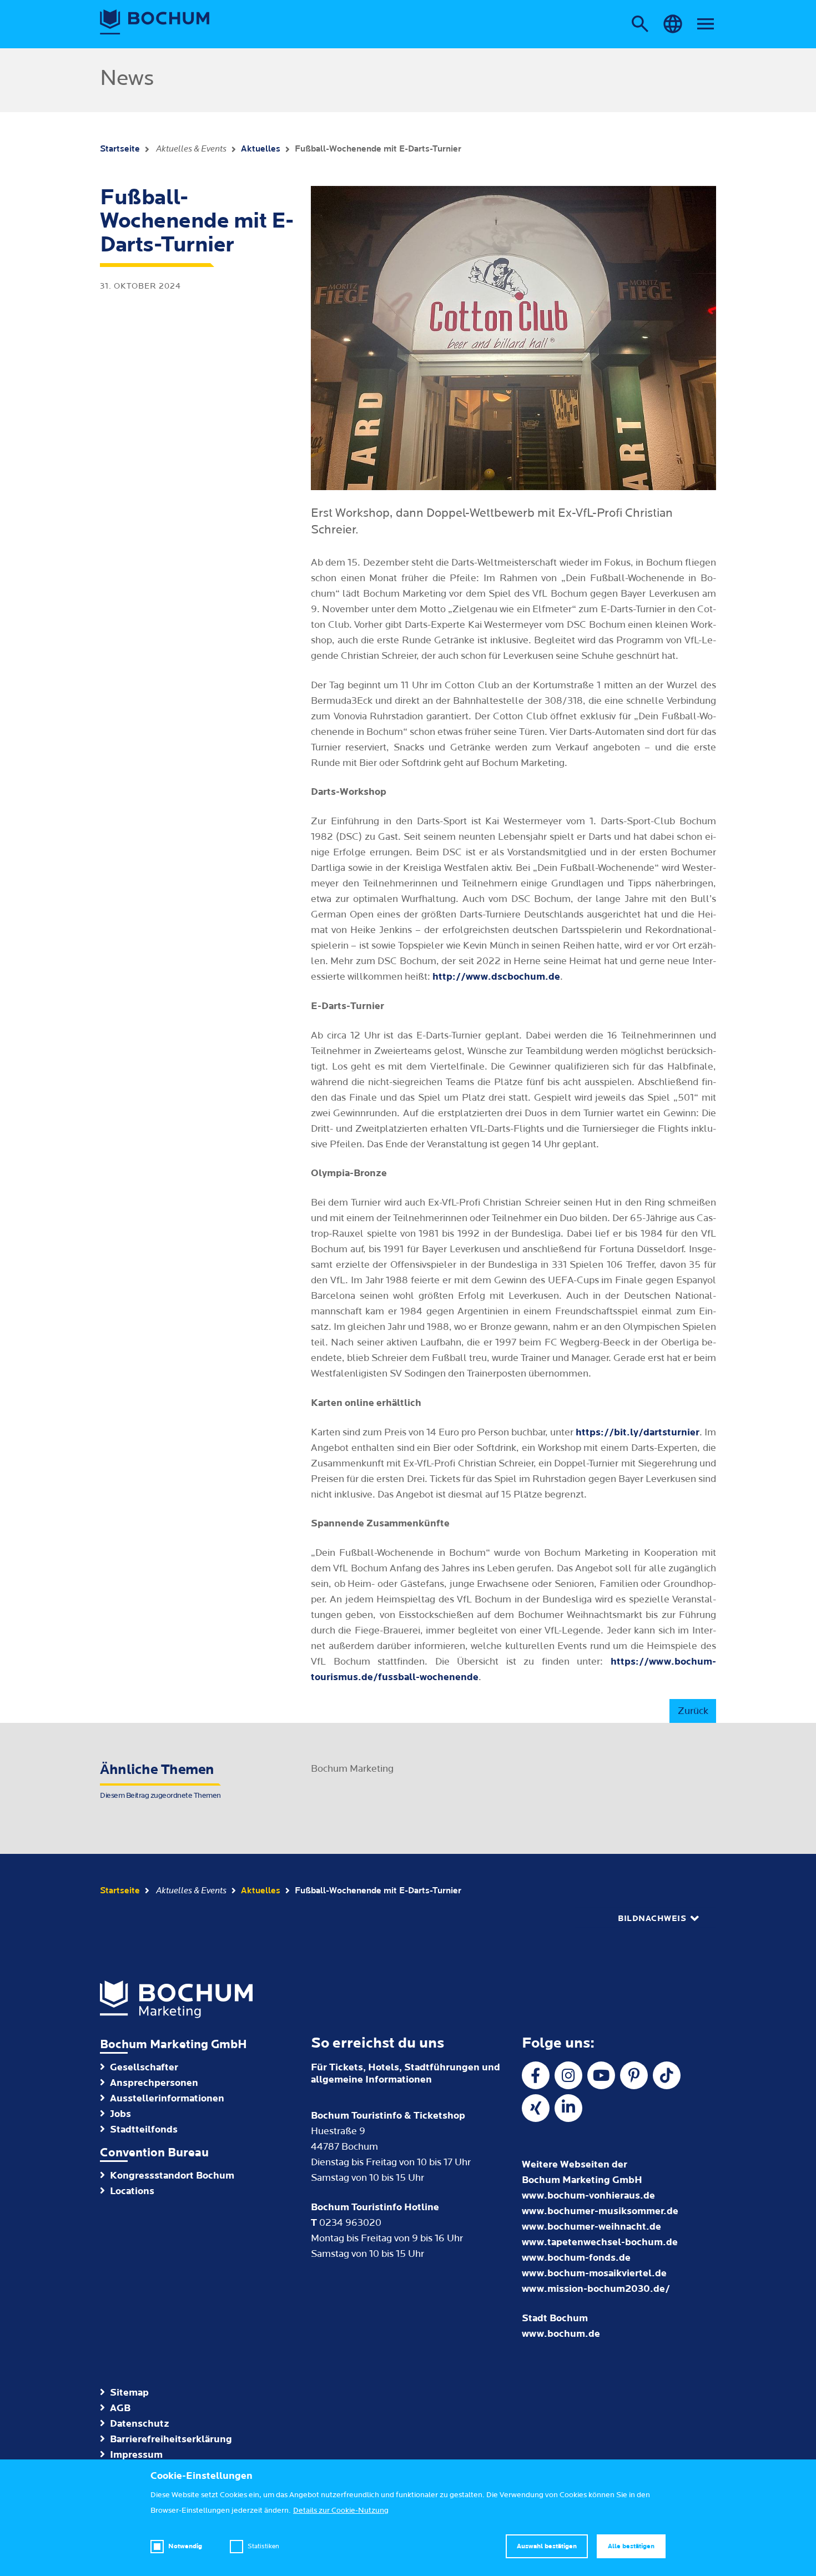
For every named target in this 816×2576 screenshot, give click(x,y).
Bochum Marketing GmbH (173, 2045)
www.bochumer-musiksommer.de (600, 2211)
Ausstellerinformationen (167, 2098)
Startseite (120, 149)
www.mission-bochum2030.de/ (596, 2289)
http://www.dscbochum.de (496, 977)
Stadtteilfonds (144, 2129)
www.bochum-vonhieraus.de (588, 2196)
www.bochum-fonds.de (576, 2258)
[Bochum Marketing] (155, 22)
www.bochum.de (561, 2334)
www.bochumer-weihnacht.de (591, 2227)
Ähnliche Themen (160, 1781)
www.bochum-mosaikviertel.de (594, 2273)
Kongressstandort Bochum (172, 2176)
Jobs (120, 2114)
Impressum (136, 2455)
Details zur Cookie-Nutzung (341, 2511)
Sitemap (129, 2393)
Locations (132, 2191)
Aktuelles (261, 149)
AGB (120, 2408)
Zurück (693, 1711)
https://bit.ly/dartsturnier (638, 1432)
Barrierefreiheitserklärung (171, 2439)
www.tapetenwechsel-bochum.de (600, 2242)
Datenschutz (140, 2424)
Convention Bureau (154, 2153)
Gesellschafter (144, 2067)
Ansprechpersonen (154, 2083)
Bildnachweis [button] (652, 1919)
